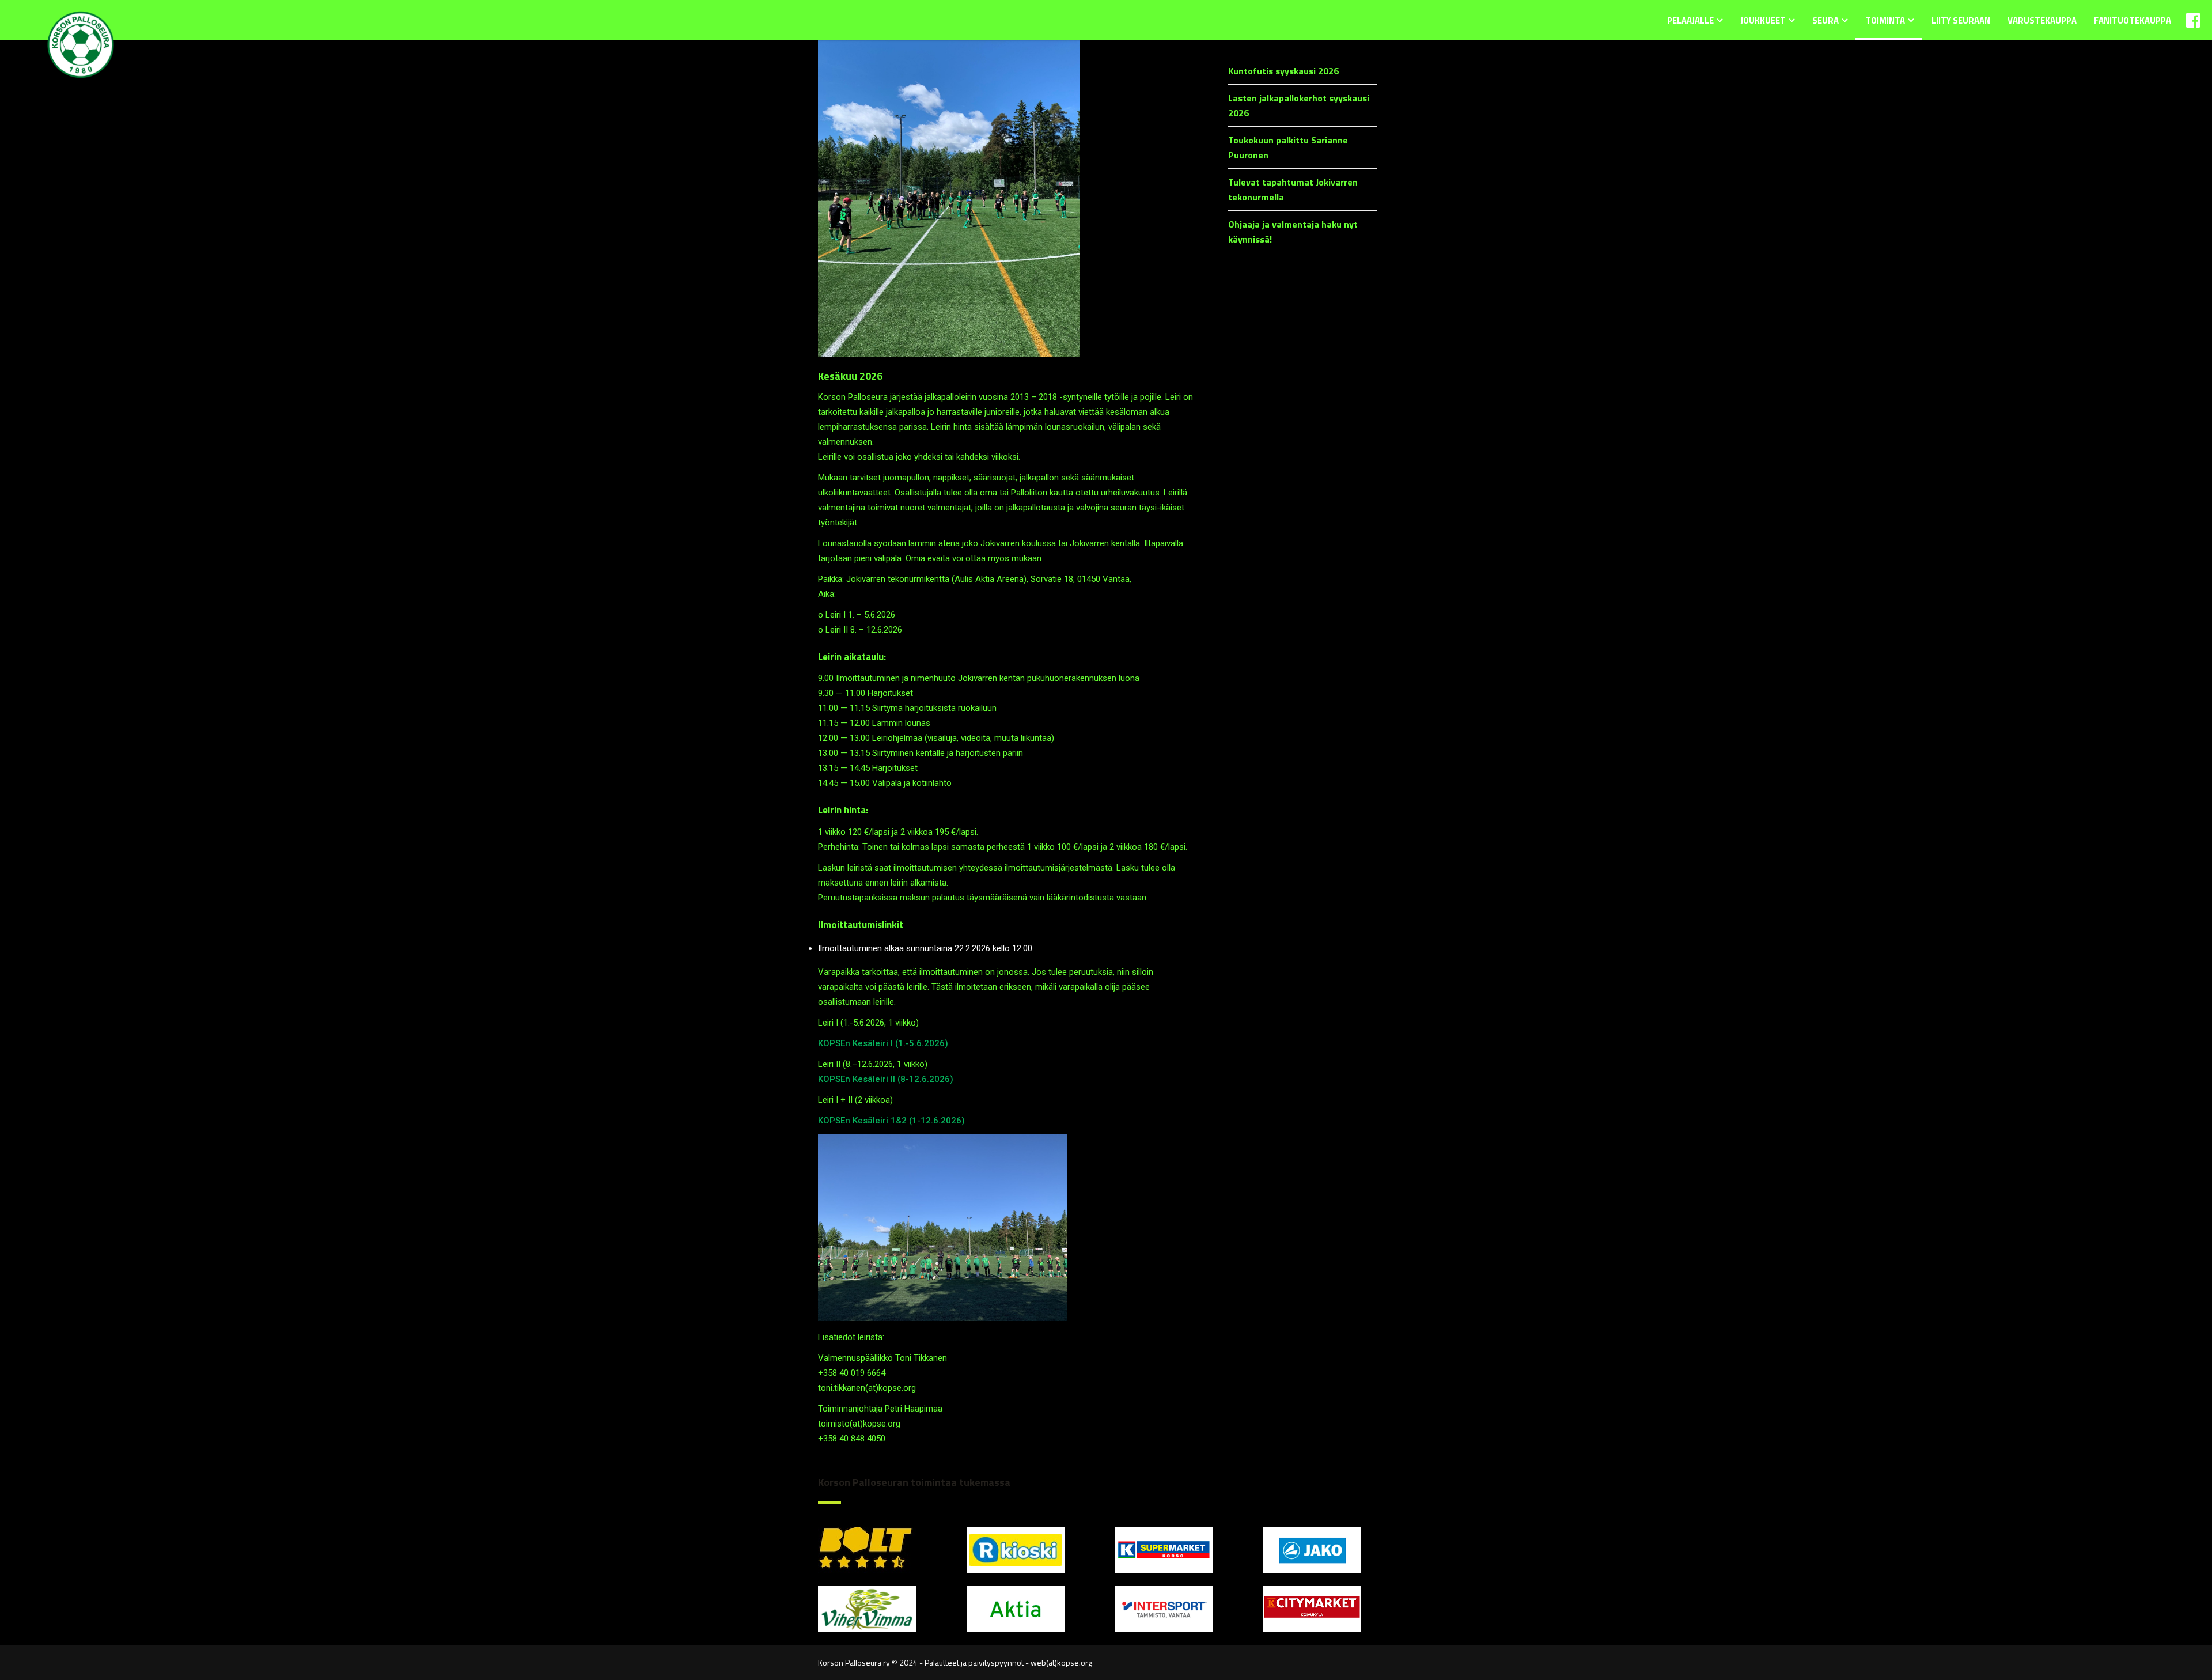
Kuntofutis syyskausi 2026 (1283, 71)
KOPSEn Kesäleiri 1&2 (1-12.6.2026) (891, 1121)
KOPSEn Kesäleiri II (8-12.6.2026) (886, 1079)
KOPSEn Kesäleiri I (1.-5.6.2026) (883, 1043)
